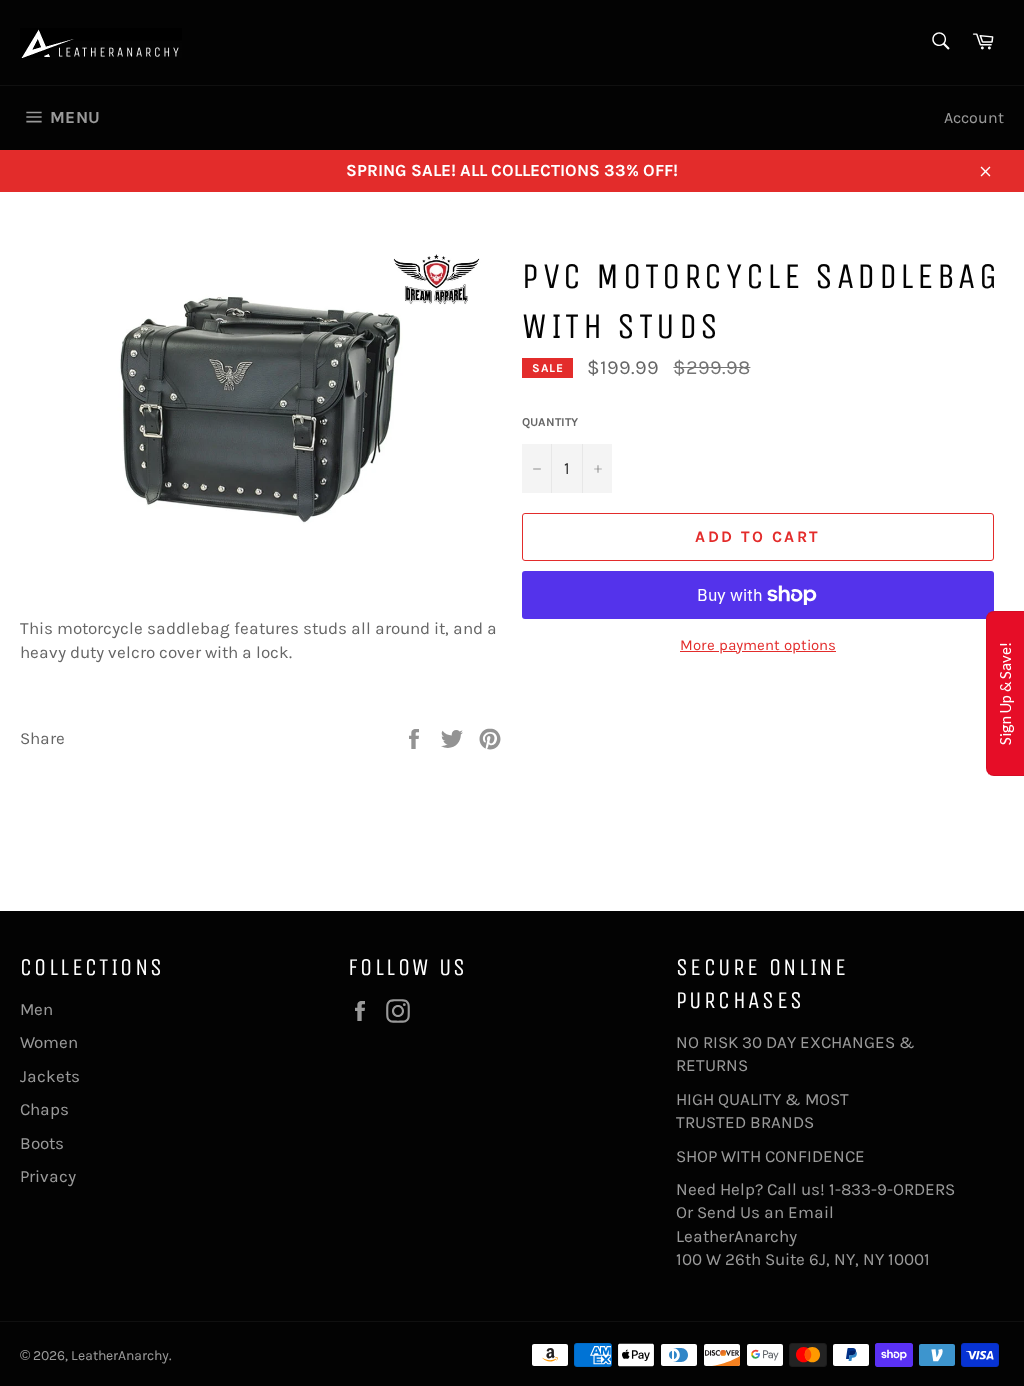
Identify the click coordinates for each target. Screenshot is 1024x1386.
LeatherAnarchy (120, 1355)
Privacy (48, 1176)
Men (36, 1009)
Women (49, 1042)
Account (974, 117)
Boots (42, 1143)
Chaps (44, 1109)
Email (811, 1212)
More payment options (758, 645)
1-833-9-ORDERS (894, 1189)
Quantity (550, 422)
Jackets (50, 1076)
